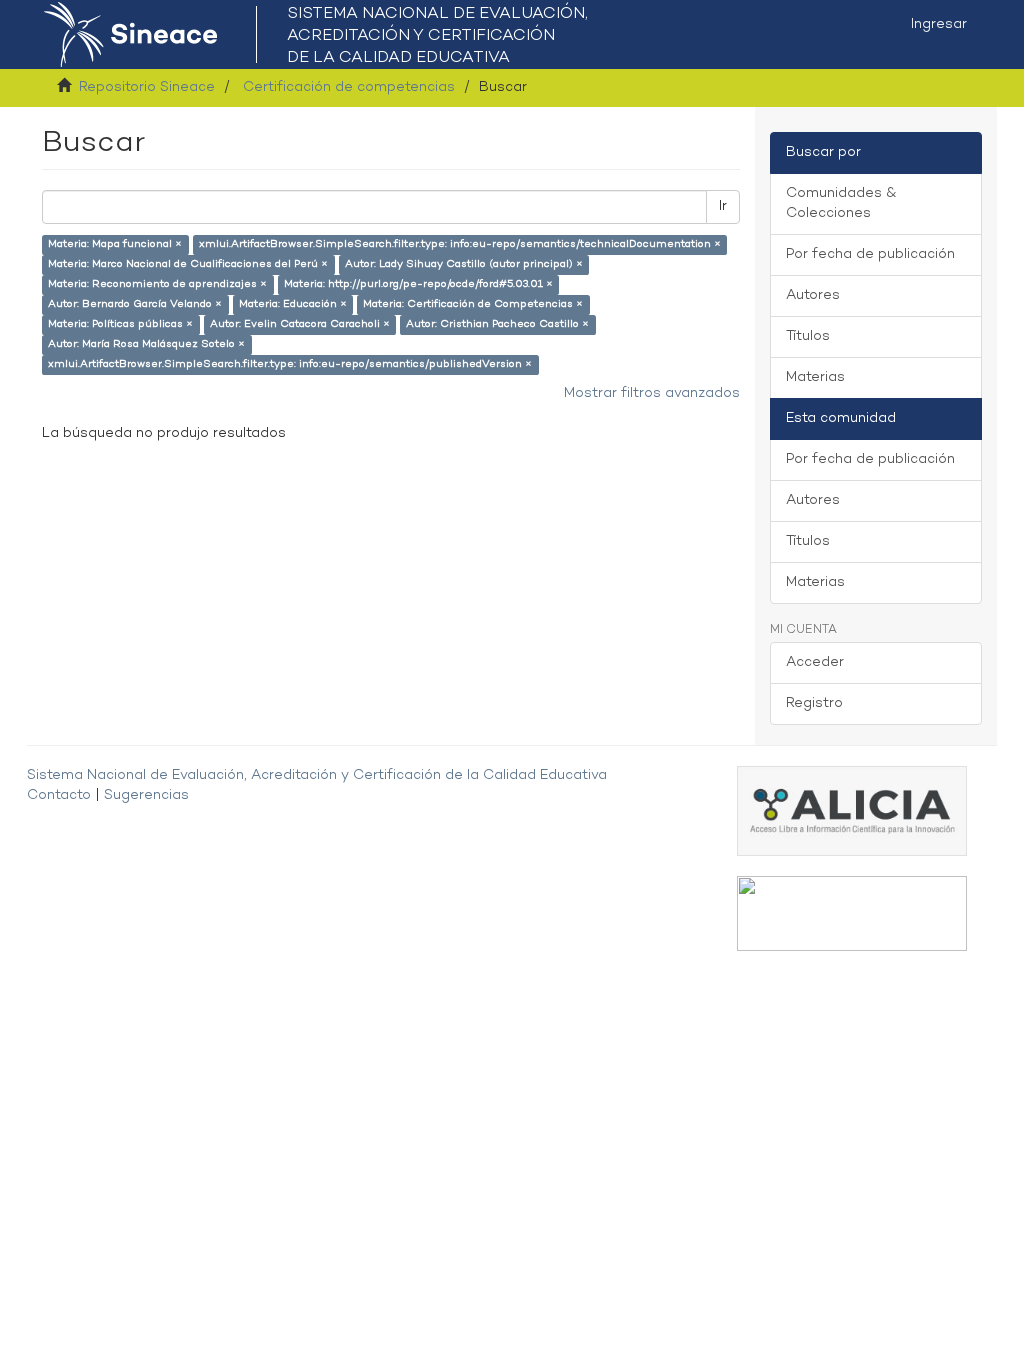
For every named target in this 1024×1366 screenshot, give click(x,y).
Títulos (808, 336)
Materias (815, 377)
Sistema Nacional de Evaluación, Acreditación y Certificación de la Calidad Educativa (317, 775)
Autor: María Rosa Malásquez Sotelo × (146, 344)
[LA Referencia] (852, 913)
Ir (723, 206)
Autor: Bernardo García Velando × (135, 304)
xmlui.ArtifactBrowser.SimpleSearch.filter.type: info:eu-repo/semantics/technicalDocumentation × (460, 244)
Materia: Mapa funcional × (115, 244)
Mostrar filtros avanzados (652, 393)
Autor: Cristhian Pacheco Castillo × (497, 324)
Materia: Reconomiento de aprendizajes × (157, 284)
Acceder (815, 662)
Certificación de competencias (349, 87)
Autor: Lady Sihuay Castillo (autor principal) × (464, 264)
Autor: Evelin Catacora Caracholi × (300, 324)
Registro (814, 703)
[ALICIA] (852, 810)
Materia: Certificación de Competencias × (473, 304)
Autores (813, 295)
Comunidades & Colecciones (841, 203)
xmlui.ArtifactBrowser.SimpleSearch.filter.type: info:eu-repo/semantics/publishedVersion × (290, 364)
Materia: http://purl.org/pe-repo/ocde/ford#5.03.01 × (418, 284)
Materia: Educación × (293, 304)
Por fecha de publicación (870, 254)
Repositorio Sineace (147, 87)
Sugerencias (146, 795)
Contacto (59, 795)
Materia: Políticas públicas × (120, 324)
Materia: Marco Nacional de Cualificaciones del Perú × (188, 264)
